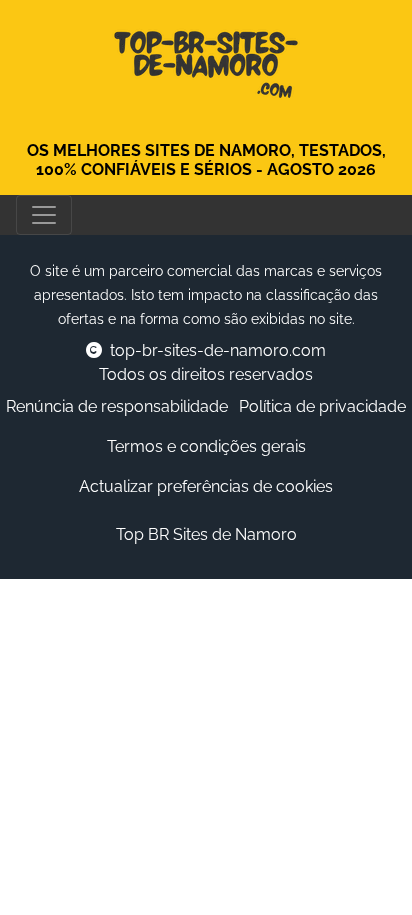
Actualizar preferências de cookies (206, 486)
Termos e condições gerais (206, 446)
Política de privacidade (322, 406)
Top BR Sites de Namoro (206, 534)
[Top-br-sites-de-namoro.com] (206, 59)
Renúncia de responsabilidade (117, 406)
